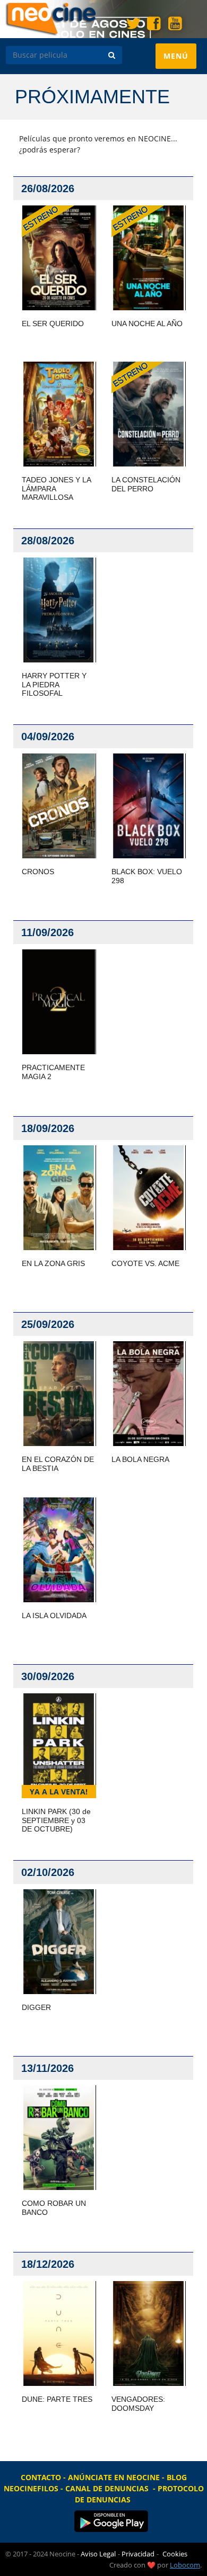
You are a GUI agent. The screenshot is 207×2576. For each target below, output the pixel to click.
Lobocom (185, 2565)
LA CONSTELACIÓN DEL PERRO (146, 484)
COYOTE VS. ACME (145, 1263)
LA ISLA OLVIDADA (54, 1615)
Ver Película (58, 258)
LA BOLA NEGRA (140, 1459)
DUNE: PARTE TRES (57, 2399)
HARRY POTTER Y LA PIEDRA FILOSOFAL (54, 685)
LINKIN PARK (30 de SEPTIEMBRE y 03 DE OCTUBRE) (56, 1820)
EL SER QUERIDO (53, 324)
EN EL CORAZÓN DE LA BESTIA (58, 1464)
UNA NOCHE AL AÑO (147, 324)
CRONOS (38, 872)
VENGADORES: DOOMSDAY (138, 2404)
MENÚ (180, 60)
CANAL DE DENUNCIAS (107, 2488)
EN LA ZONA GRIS (53, 1263)
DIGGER (36, 2007)
